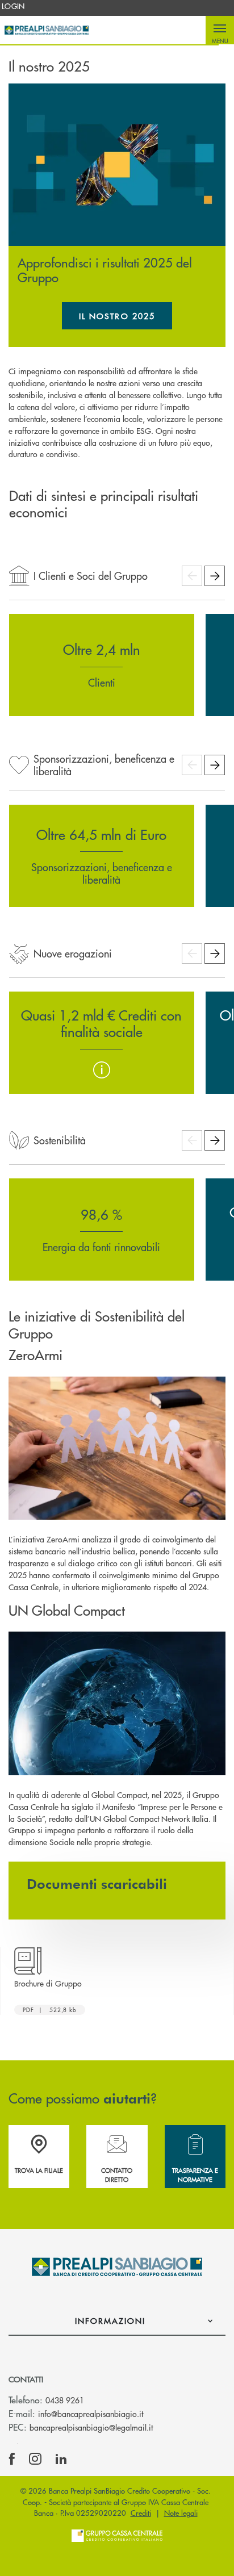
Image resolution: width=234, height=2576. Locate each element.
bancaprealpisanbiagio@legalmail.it (91, 2427)
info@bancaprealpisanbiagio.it (91, 2414)
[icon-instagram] (35, 2459)
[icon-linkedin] (61, 2459)
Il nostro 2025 (126, 320)
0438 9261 (65, 2400)
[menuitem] (13, 6)
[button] (220, 30)
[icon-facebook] (12, 2459)
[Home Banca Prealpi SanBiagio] (47, 30)
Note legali (181, 2513)
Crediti (141, 2513)
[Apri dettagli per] (102, 1070)
